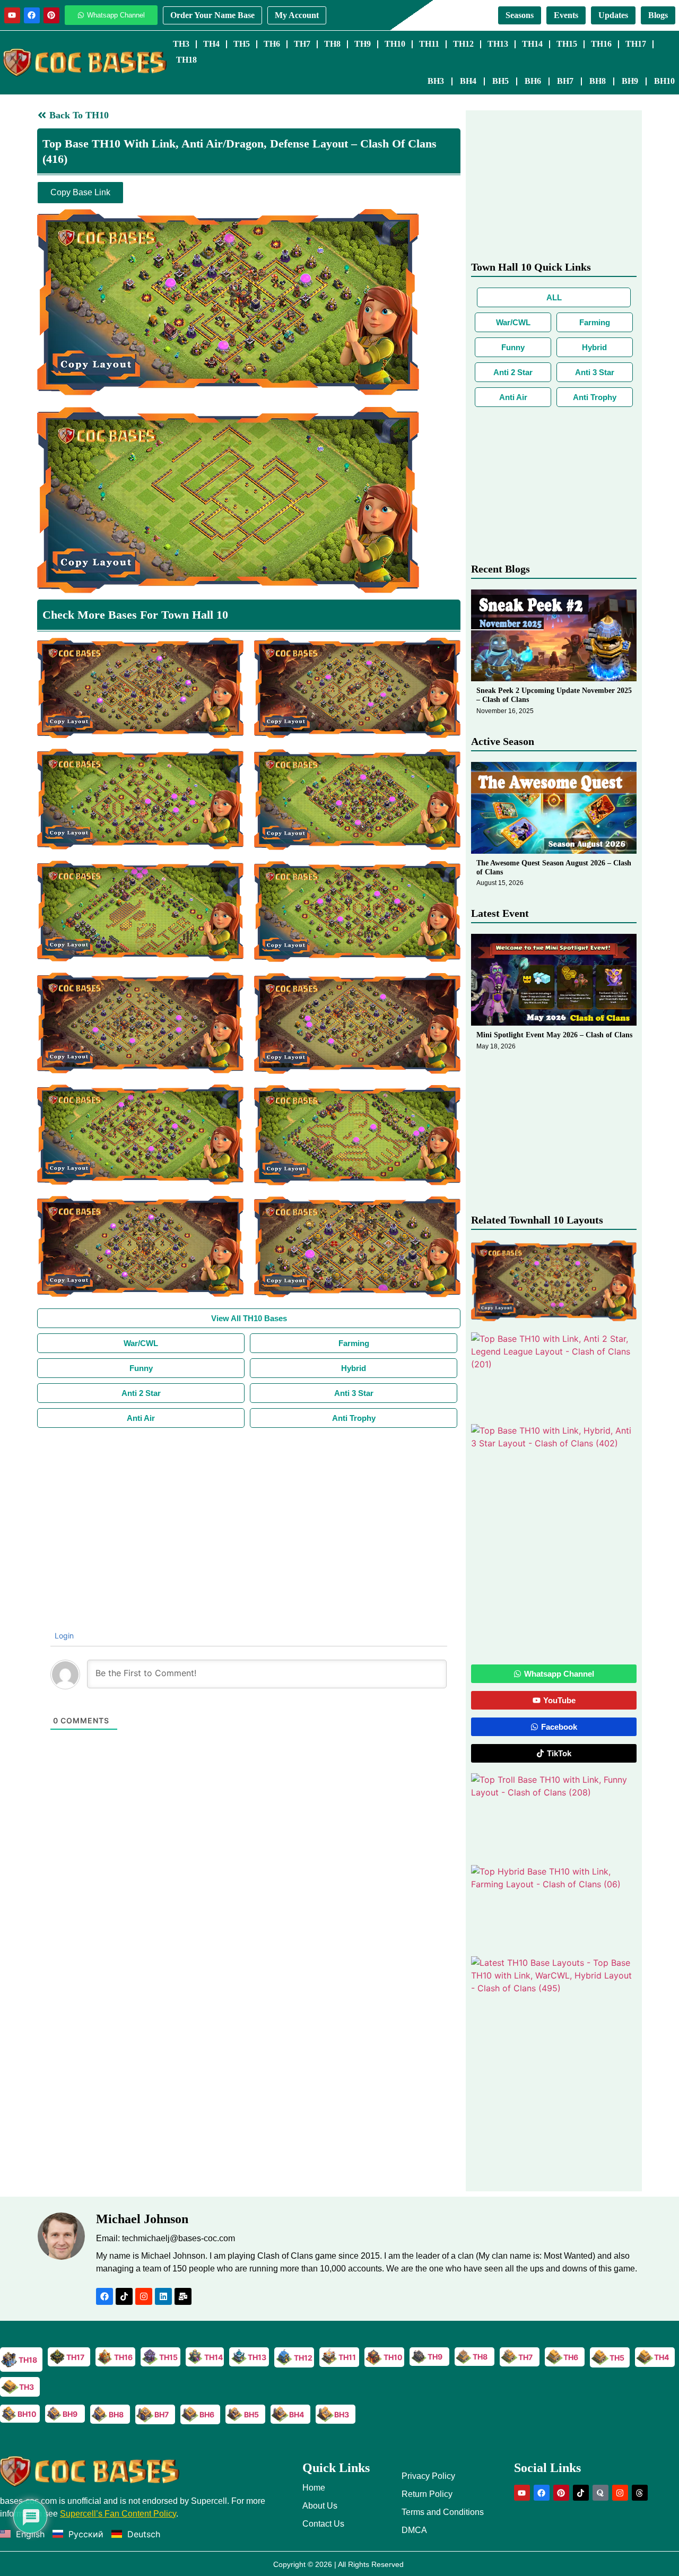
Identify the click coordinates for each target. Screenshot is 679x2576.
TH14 (532, 44)
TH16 (601, 44)
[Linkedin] (163, 2296)
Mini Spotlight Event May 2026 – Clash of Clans (554, 1035)
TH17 (636, 44)
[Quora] (600, 2493)
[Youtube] (12, 15)
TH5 (242, 44)
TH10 (395, 44)
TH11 (429, 44)
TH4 (211, 44)
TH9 (363, 44)
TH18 (186, 60)
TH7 (302, 44)
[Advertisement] (249, 1507)
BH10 (664, 81)
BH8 (598, 81)
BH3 (436, 81)
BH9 (630, 81)
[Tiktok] (124, 2296)
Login (63, 1636)
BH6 (533, 81)
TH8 (332, 44)
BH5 (500, 81)
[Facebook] (32, 15)
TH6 (272, 44)
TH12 (463, 44)
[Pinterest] (51, 15)
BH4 (468, 81)
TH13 (498, 44)
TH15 (567, 44)
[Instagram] (144, 2296)
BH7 (565, 81)
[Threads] (640, 2493)
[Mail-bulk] (183, 2296)
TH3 (181, 44)
